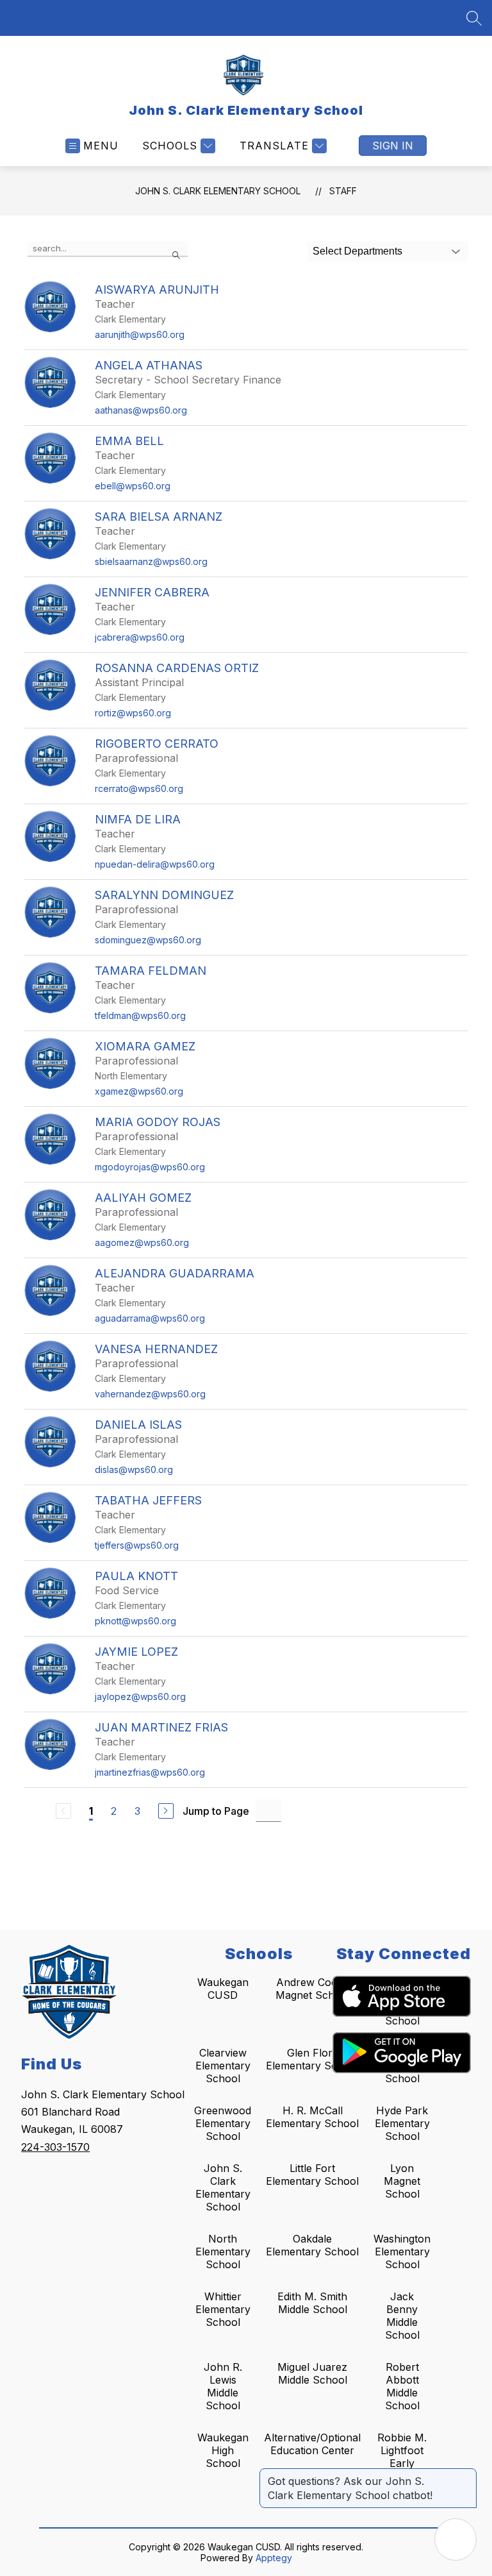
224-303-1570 (55, 2147)
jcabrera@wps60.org (140, 637)
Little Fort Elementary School (312, 2175)
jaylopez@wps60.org (140, 1696)
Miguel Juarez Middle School (312, 2373)
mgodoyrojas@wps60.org (150, 1167)
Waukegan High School (223, 2450)
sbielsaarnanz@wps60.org (151, 561)
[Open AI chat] (455, 2539)
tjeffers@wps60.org (137, 1545)
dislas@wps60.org (134, 1469)
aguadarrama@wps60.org (150, 1318)
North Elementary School (223, 2252)
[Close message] (466, 2475)
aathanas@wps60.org (141, 410)
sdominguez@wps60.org (148, 940)
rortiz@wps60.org (133, 713)
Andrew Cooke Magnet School (313, 1989)
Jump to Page (216, 1811)
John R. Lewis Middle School (223, 2386)
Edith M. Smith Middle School (312, 2303)
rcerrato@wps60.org (139, 788)
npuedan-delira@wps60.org (155, 864)
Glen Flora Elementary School (312, 2059)
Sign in (393, 146)
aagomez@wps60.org (142, 1242)
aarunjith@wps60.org (140, 334)
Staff (343, 191)
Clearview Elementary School (223, 2066)
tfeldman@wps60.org (140, 1015)
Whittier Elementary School (223, 2309)
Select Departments (357, 251)
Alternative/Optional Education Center (312, 2444)
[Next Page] (166, 1811)
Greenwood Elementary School (223, 2123)
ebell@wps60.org (133, 486)
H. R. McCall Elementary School (312, 2117)
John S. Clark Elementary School (218, 191)
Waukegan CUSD (223, 1989)
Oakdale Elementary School (312, 2245)
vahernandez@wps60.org (150, 1394)
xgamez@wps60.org (139, 1091)
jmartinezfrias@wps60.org (150, 1772)
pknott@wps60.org (135, 1621)
